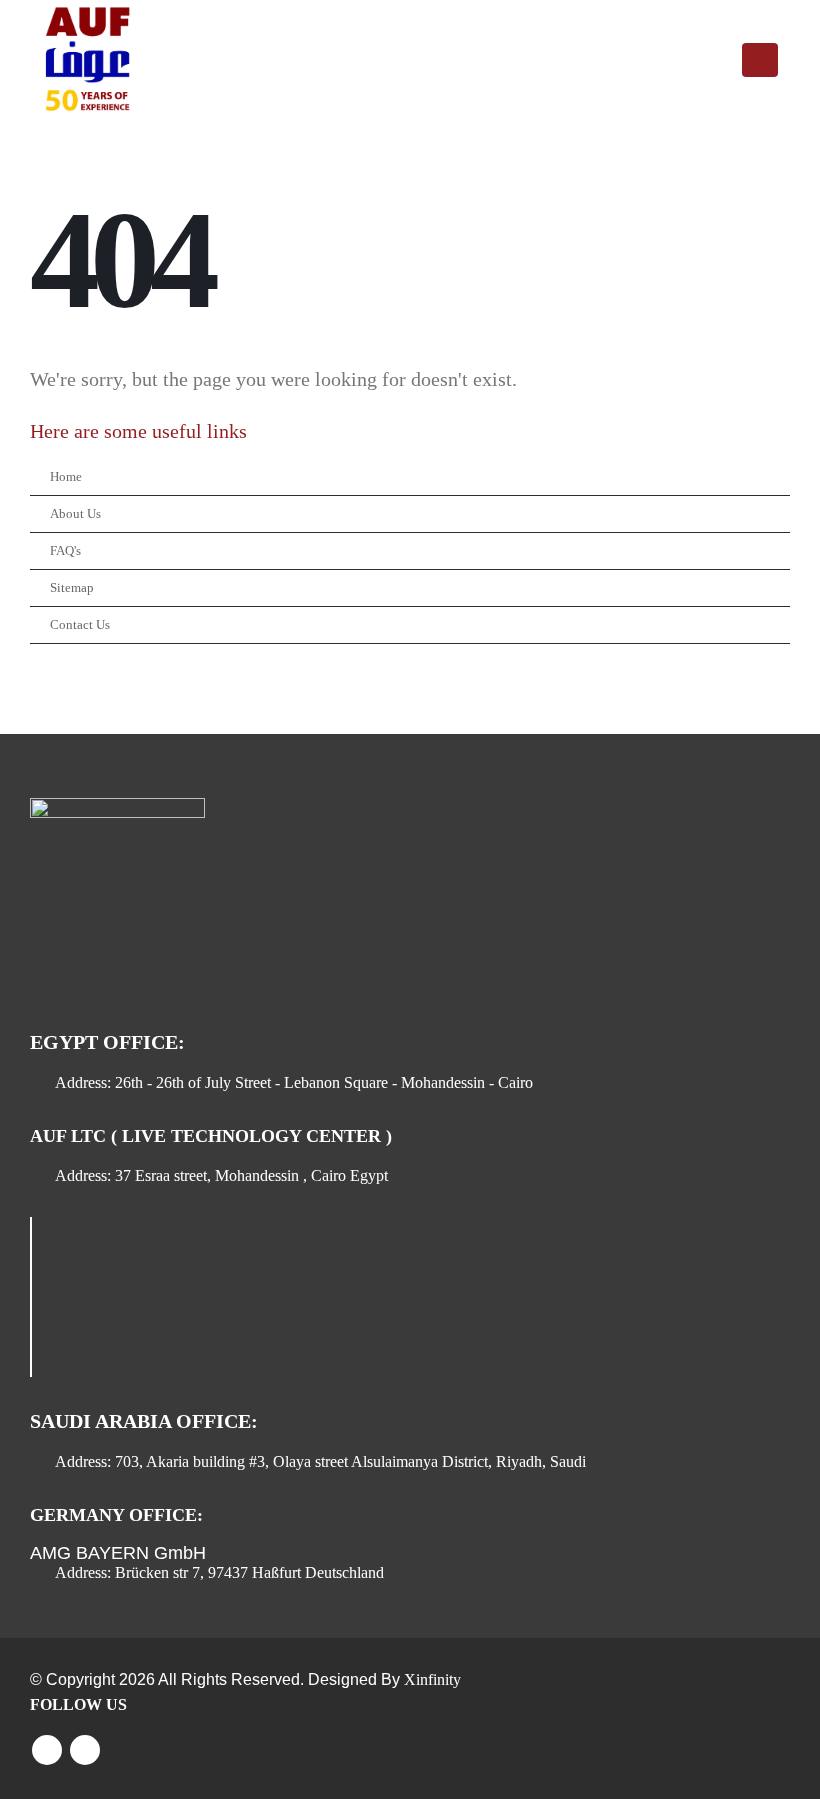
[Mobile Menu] (760, 60)
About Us (75, 514)
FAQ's (65, 551)
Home (66, 477)
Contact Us (80, 625)
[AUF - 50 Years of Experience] (85, 60)
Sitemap (72, 588)
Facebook (47, 1750)
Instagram (85, 1750)
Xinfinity (432, 1680)
